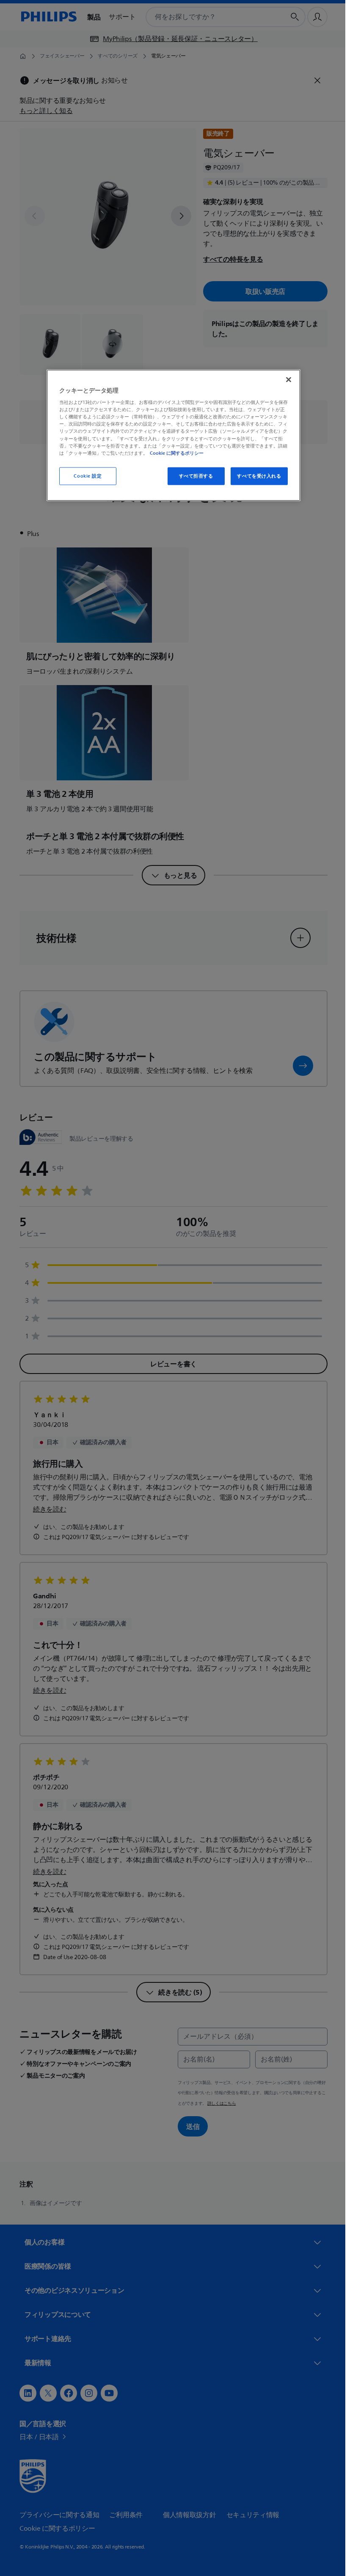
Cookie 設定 (85, 476)
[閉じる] (286, 379)
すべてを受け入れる (256, 476)
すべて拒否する (193, 476)
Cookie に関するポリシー (174, 453)
